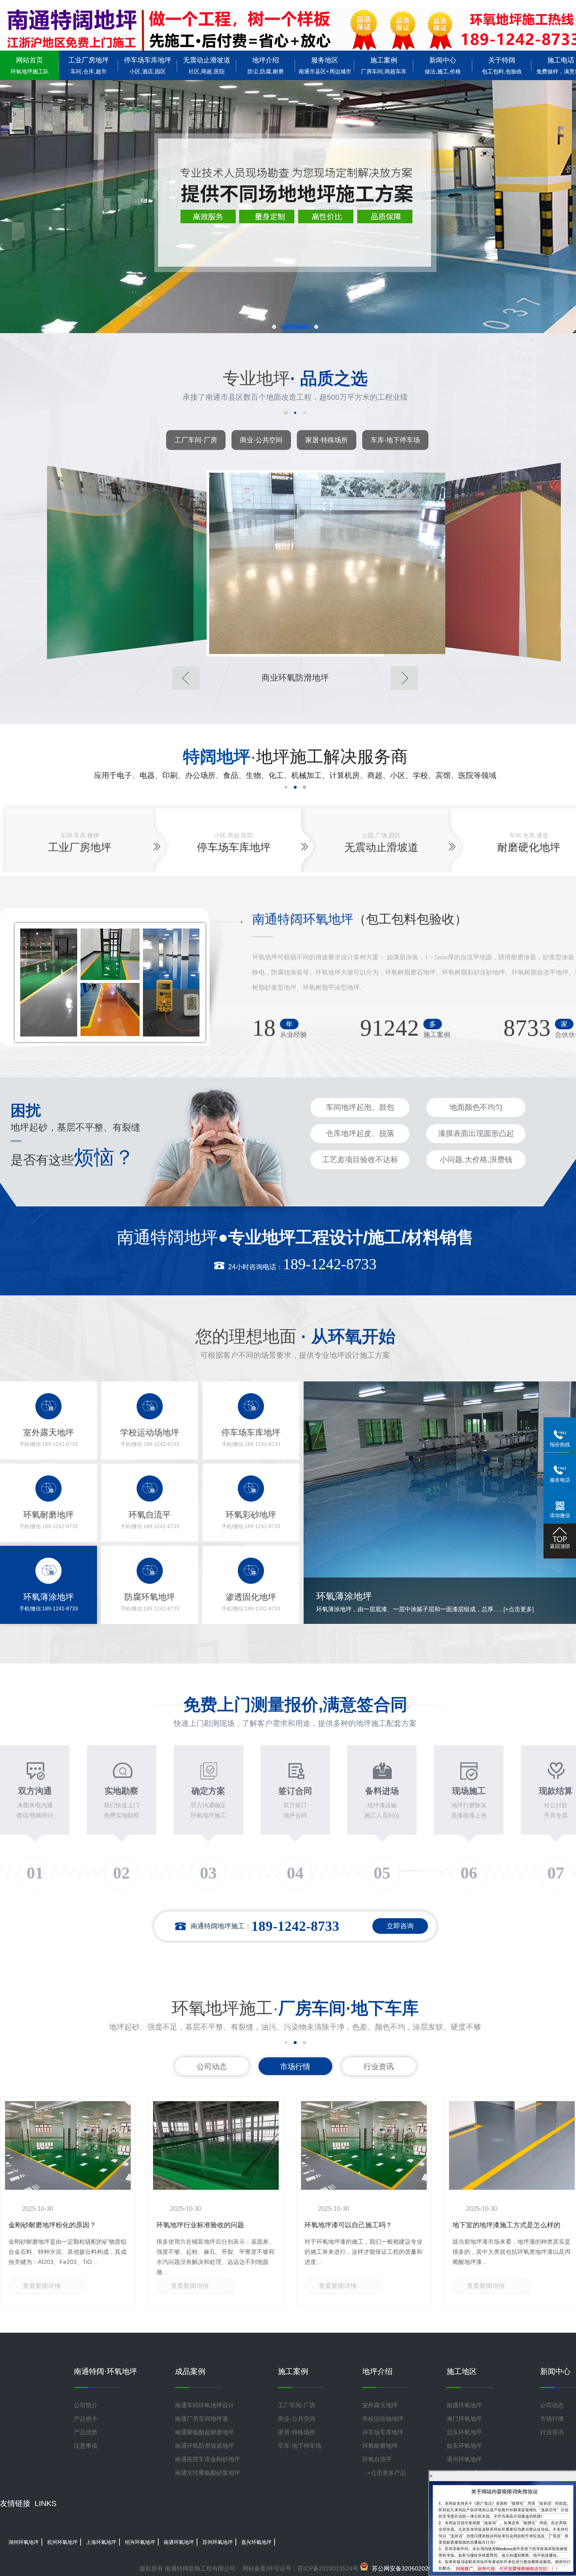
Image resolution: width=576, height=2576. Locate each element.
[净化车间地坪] (470, 562)
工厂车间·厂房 (196, 440)
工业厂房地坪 (89, 66)
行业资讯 (379, 2067)
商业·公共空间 (261, 440)
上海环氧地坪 (101, 2542)
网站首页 (30, 66)
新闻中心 (443, 66)
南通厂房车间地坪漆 (202, 2419)
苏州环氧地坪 (218, 2542)
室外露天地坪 (380, 2405)
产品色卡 (86, 2419)
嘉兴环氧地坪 (256, 2542)
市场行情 (295, 2067)
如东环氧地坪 (464, 2446)
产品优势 (86, 2432)
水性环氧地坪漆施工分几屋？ (348, 2225)
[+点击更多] (471, 1609)
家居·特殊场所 (327, 440)
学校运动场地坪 (383, 2419)
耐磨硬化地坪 (529, 847)
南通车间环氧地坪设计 (205, 2405)
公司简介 (86, 2405)
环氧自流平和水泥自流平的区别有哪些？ (210, 2229)
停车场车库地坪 (148, 66)
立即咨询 (400, 1926)
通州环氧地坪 (464, 2459)
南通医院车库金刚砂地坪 (207, 2459)
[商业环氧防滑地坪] (120, 562)
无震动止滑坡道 (207, 66)
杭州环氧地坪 (62, 2542)
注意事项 (86, 2446)
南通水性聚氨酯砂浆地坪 (207, 2473)
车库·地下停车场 (395, 440)
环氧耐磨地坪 (380, 2446)
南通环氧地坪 (464, 2405)
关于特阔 (502, 66)
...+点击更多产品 (384, 2473)
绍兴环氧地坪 (140, 2542)
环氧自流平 (377, 2459)
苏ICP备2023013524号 (328, 2568)
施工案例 (384, 66)
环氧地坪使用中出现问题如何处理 (59, 2225)
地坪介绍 (266, 66)
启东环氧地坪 (464, 2432)
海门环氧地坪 (464, 2419)
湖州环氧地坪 (24, 2542)
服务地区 (325, 66)
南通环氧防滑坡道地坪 (205, 2446)
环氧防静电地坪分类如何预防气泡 (503, 2225)
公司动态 (212, 2067)
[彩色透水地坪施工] (295, 563)
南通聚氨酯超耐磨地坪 (205, 2432)
